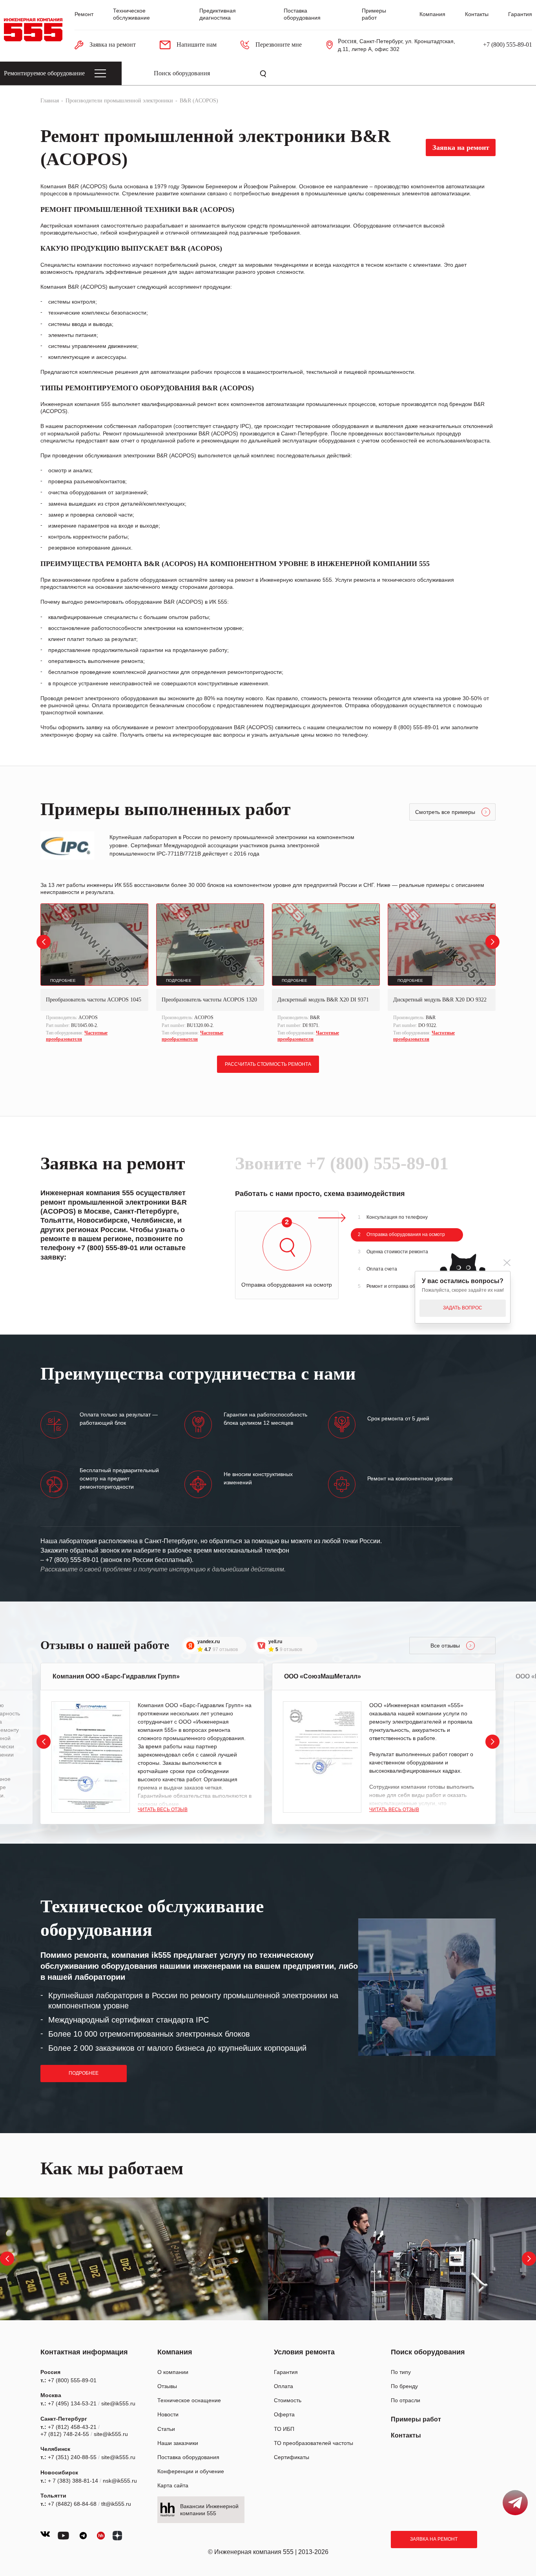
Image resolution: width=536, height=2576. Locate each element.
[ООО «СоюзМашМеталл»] (322, 1757)
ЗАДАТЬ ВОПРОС (463, 1308)
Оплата (283, 2386)
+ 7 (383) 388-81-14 (73, 2481)
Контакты (477, 14)
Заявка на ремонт (434, 2539)
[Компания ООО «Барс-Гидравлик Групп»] (91, 1757)
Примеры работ (416, 2419)
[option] (94, 974)
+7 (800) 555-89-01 (508, 45)
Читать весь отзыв (163, 1810)
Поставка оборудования (188, 2457)
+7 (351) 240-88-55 (72, 2457)
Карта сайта (173, 2485)
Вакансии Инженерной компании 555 (209, 2510)
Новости (168, 2414)
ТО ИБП (284, 2429)
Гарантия (520, 14)
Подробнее (84, 2073)
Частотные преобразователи (77, 1036)
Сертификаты (292, 2457)
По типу (401, 2372)
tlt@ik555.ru (116, 2504)
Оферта (284, 2414)
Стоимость (288, 2400)
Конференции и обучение (191, 2471)
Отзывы (167, 2386)
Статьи (166, 2429)
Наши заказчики (178, 2443)
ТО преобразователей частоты (314, 2443)
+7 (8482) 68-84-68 (72, 2504)
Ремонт (84, 14)
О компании (173, 2372)
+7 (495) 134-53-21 (72, 2403)
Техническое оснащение (189, 2400)
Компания (432, 14)
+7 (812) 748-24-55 (65, 2434)
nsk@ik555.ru (120, 2481)
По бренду (404, 2386)
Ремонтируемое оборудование (44, 73)
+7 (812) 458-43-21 (72, 2427)
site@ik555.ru (118, 2403)
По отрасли (406, 2400)
